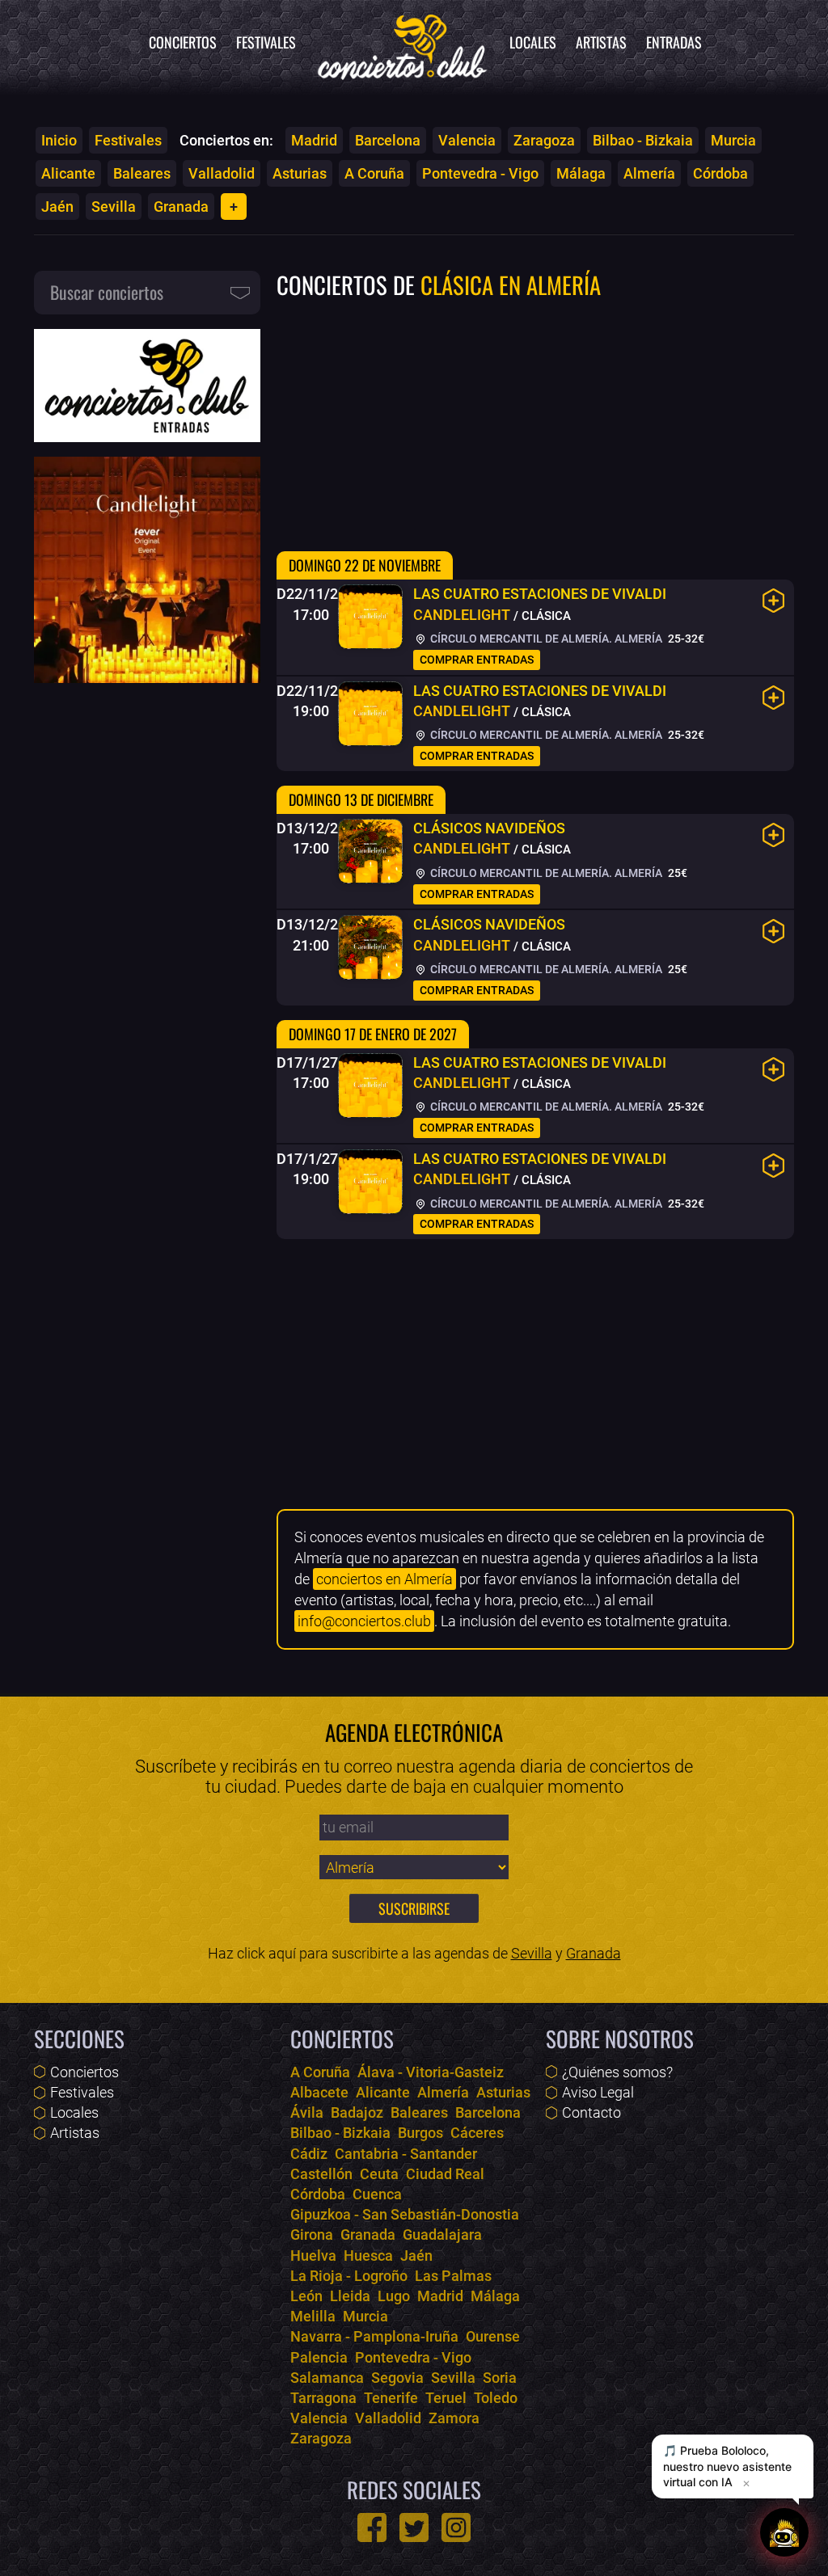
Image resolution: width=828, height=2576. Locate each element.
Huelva (313, 2256)
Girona (312, 2235)
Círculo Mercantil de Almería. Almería (545, 639)
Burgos (420, 2133)
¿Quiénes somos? (617, 2072)
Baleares (142, 173)
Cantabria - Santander (406, 2154)
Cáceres (477, 2133)
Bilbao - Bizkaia (643, 140)
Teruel (446, 2398)
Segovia (397, 2378)
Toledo (496, 2398)
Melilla (313, 2316)
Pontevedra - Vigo (480, 173)
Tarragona (323, 2398)
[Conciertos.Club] (403, 44)
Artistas (601, 42)
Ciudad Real (445, 2174)
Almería (649, 173)
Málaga (581, 173)
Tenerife (391, 2398)
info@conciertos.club (364, 1621)
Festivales (266, 42)
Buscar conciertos (107, 292)
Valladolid (222, 173)
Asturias (300, 173)
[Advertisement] (535, 424)
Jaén (57, 207)
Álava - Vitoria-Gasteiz (431, 2072)
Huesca (368, 2256)
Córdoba (720, 173)
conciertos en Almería (384, 1579)
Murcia (733, 140)
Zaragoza (544, 140)
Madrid (314, 140)
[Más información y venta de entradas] (774, 601)
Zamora (454, 2418)
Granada (181, 207)
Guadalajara (442, 2235)
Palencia (319, 2357)
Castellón (321, 2174)
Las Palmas (453, 2276)
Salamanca (327, 2378)
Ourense (493, 2336)
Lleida (350, 2296)
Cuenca (377, 2194)
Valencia (467, 140)
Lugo (394, 2296)
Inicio (59, 140)
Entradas (674, 42)
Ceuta (379, 2174)
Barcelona (388, 140)
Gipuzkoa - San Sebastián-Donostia (405, 2214)
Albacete (319, 2092)
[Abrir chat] (785, 2530)
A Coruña (374, 173)
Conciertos (183, 42)
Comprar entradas (477, 660)
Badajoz (357, 2112)
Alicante (68, 173)
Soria (500, 2378)
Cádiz (309, 2154)
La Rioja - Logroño (349, 2276)
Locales (533, 42)
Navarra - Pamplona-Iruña (374, 2336)
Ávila (307, 2112)
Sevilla (114, 207)
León (306, 2296)
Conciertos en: (226, 140)
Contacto (591, 2112)
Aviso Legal (598, 2092)
